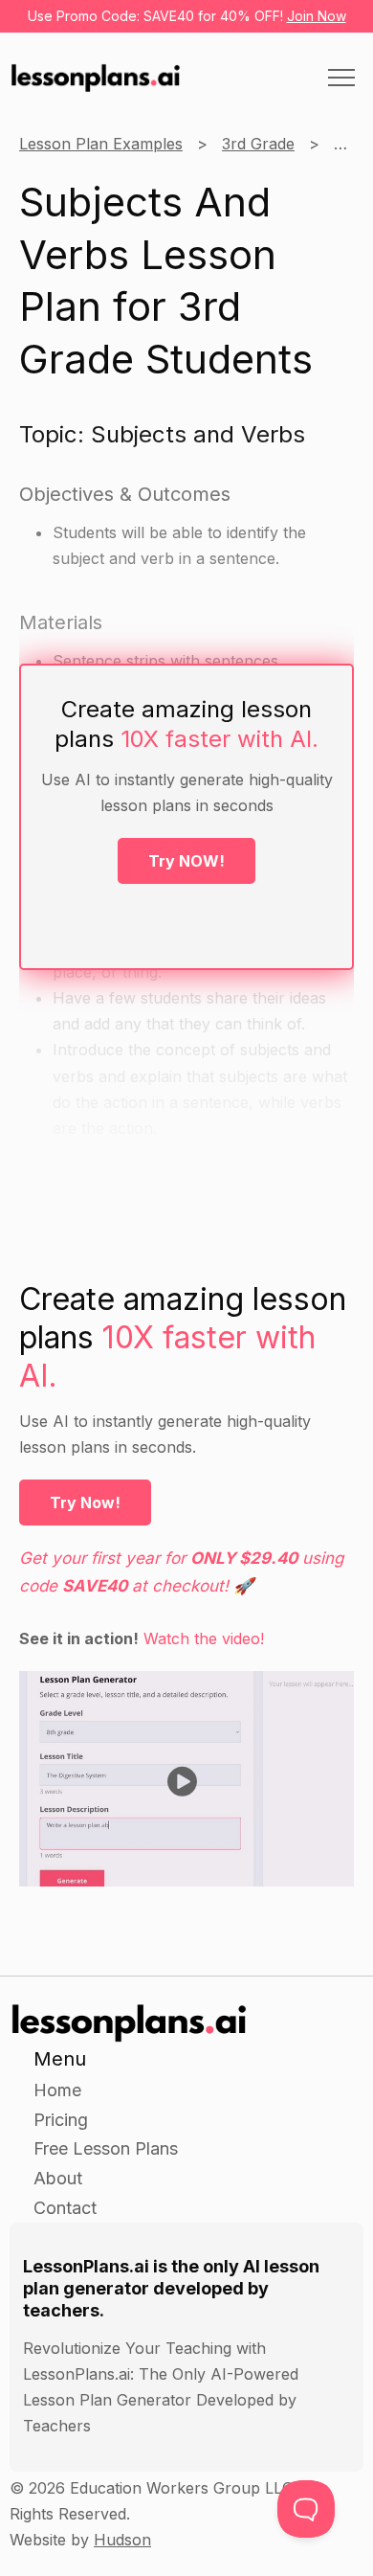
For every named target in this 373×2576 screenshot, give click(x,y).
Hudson (122, 2540)
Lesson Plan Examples (101, 144)
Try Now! (85, 1503)
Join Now (317, 16)
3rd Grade (258, 144)
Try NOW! (186, 861)
